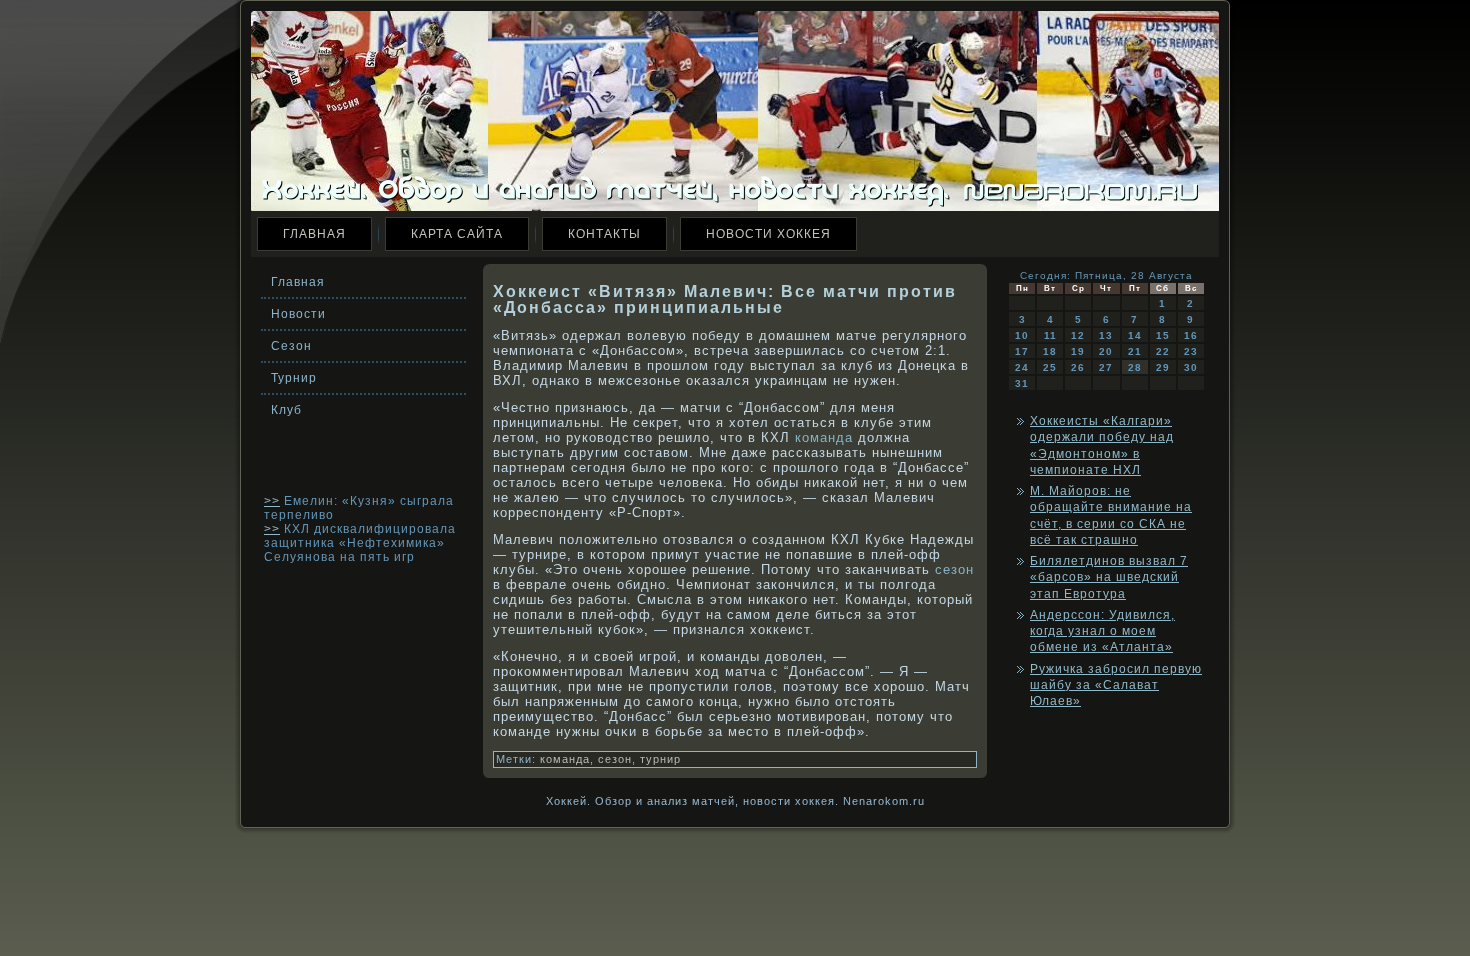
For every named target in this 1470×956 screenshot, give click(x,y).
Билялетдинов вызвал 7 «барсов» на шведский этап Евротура (1109, 577)
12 (1078, 335)
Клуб (286, 410)
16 (1191, 335)
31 (1022, 383)
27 (1106, 367)
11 (1050, 335)
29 (1163, 367)
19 (1078, 351)
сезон (954, 569)
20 (1106, 351)
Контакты (604, 234)
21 (1135, 351)
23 (1191, 351)
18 (1050, 351)
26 (1078, 367)
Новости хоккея (768, 234)
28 (1135, 367)
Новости (298, 314)
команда (824, 437)
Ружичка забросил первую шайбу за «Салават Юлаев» (1116, 685)
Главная (314, 234)
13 (1106, 335)
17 (1022, 351)
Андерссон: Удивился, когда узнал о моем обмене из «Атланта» (1102, 631)
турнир (660, 759)
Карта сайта (457, 234)
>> (272, 501)
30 (1191, 367)
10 (1022, 335)
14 (1135, 335)
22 (1163, 351)
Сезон (291, 346)
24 (1022, 367)
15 (1163, 335)
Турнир (294, 378)
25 (1050, 367)
